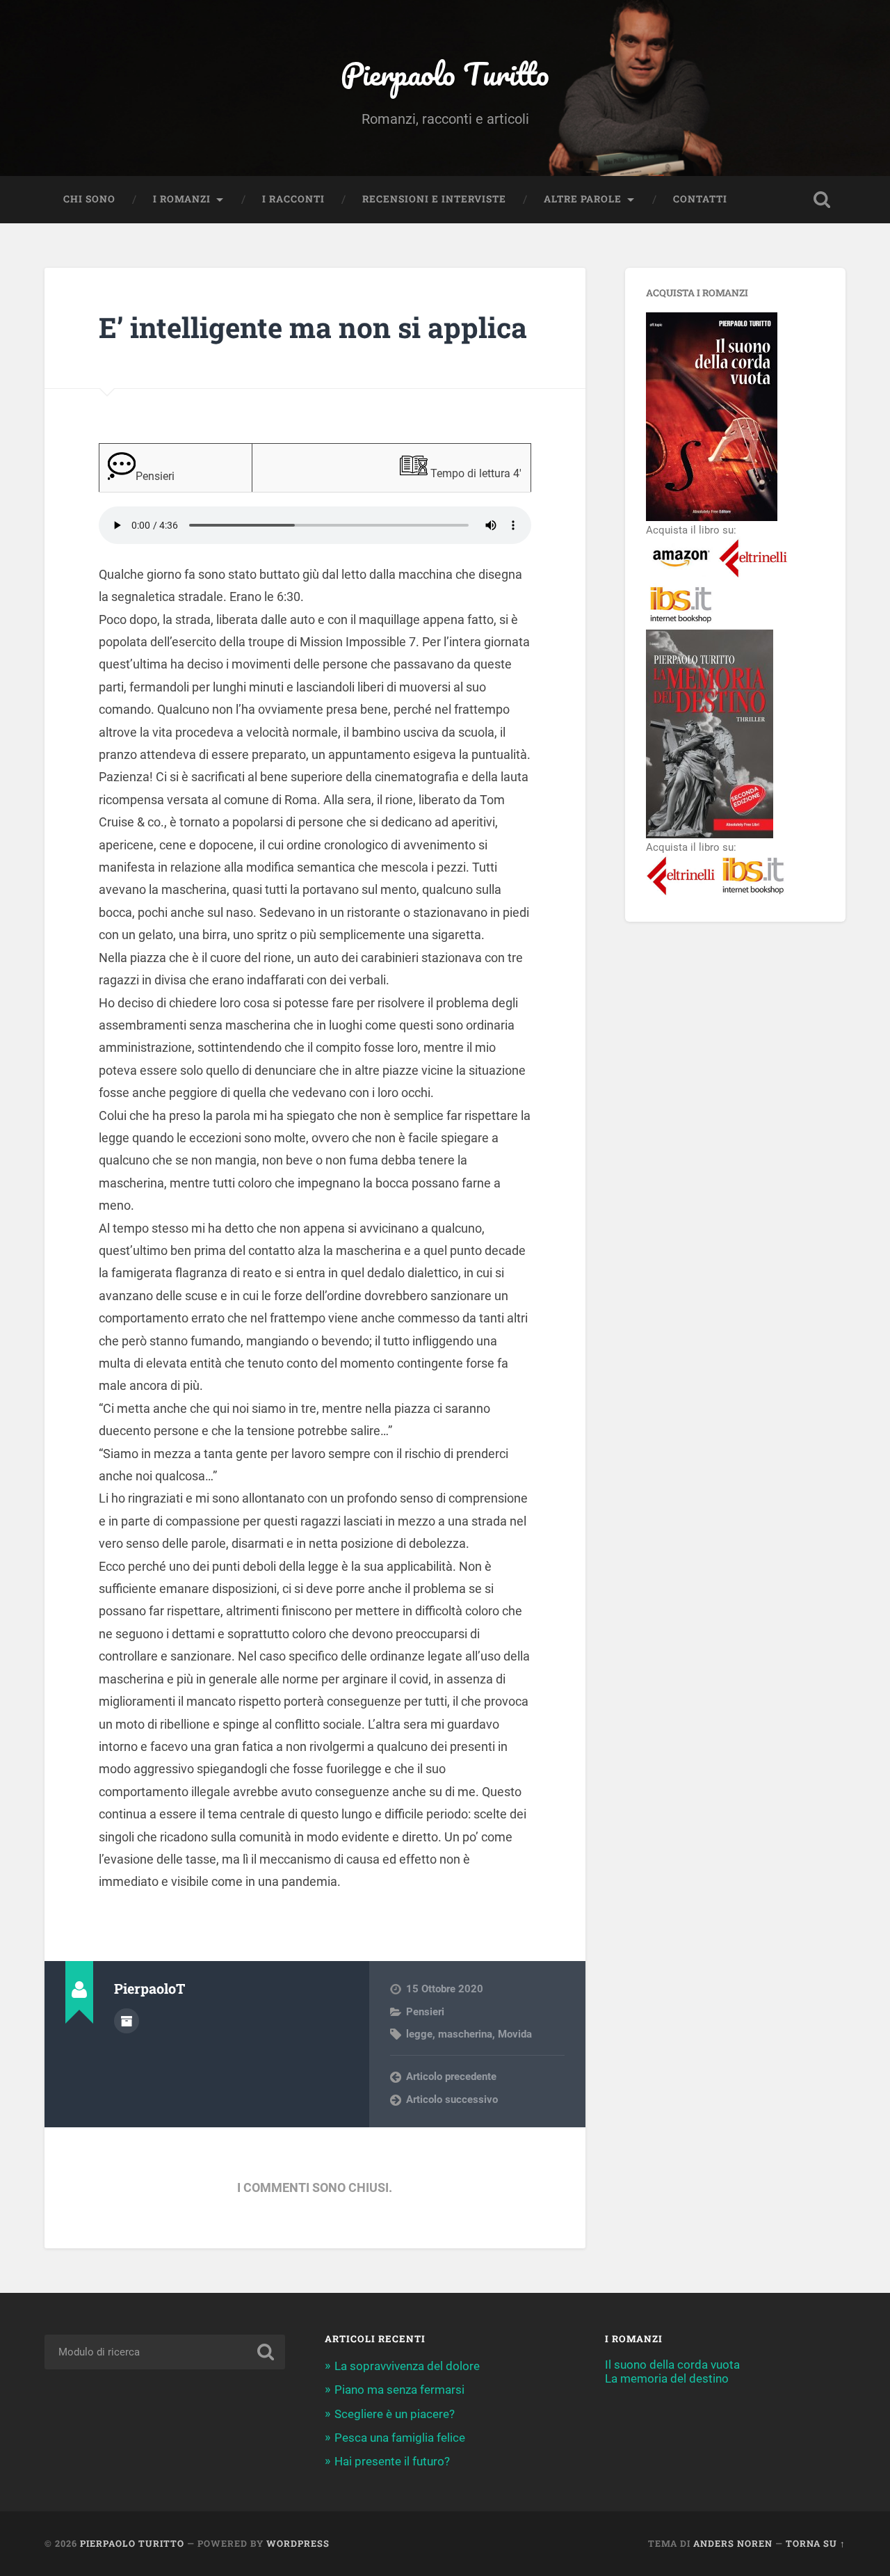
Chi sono (89, 199)
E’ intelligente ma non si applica (313, 327)
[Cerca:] (165, 2352)
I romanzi (182, 199)
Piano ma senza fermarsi (399, 2390)
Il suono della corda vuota (672, 2365)
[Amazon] (681, 577)
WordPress (298, 2543)
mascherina (465, 2034)
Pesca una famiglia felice (400, 2438)
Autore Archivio (127, 2021)
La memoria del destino (667, 2378)
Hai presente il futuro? (392, 2461)
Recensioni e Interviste (434, 199)
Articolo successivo (452, 2099)
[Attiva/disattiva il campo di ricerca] (822, 200)
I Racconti (293, 199)
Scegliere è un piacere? (395, 2414)
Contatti (700, 199)
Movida (515, 2034)
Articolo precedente (451, 2077)
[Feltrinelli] (753, 577)
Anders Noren (733, 2543)
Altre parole (583, 199)
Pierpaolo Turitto (445, 73)
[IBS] (681, 623)
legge (419, 2034)
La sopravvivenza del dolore (407, 2366)
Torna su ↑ (816, 2543)
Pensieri (425, 2012)
